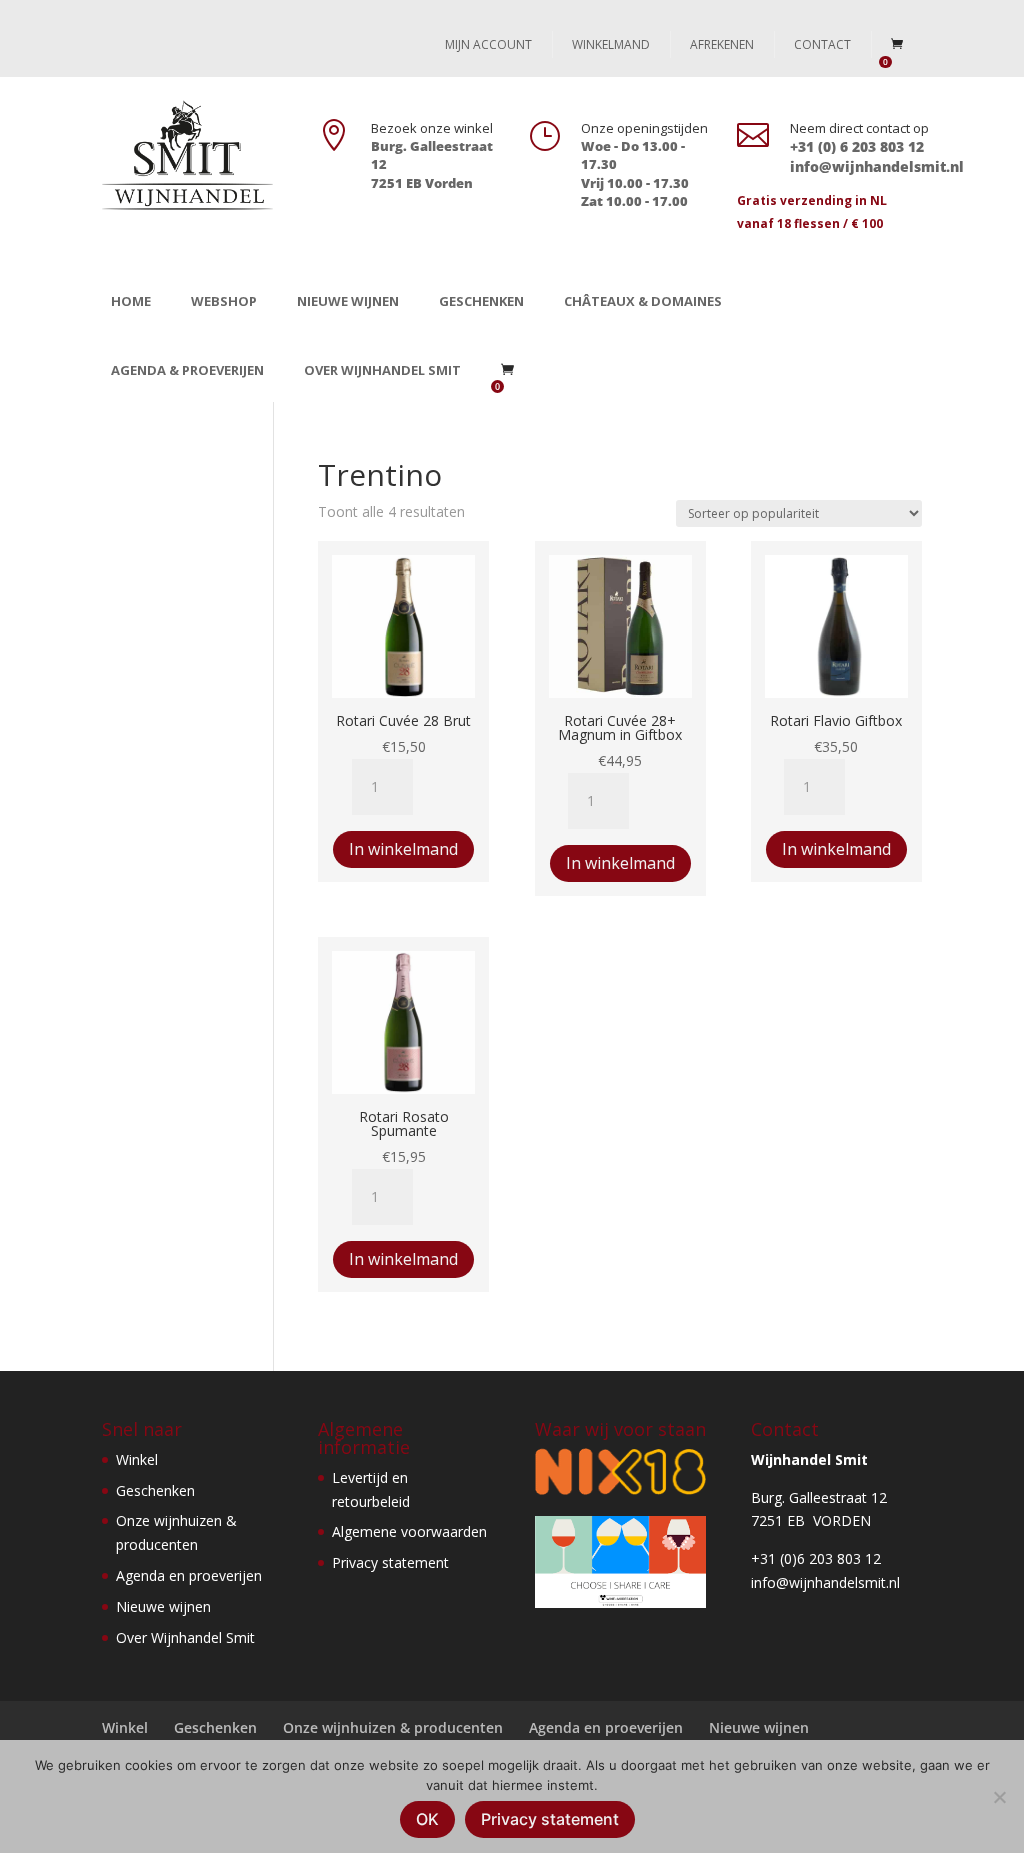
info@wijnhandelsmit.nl (825, 1582)
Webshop (224, 301)
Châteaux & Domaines (643, 301)
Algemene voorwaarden (409, 1531)
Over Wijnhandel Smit (382, 370)
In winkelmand (403, 849)
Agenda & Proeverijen (187, 370)
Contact (822, 44)
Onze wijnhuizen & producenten (393, 1727)
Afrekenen (722, 44)
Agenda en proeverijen (189, 1575)
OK (427, 1819)
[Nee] (999, 1797)
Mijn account (488, 44)
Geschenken (481, 301)
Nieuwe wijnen (348, 301)
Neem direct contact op (859, 128)
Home (131, 301)
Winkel (137, 1459)
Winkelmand (611, 44)
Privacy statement (390, 1562)
